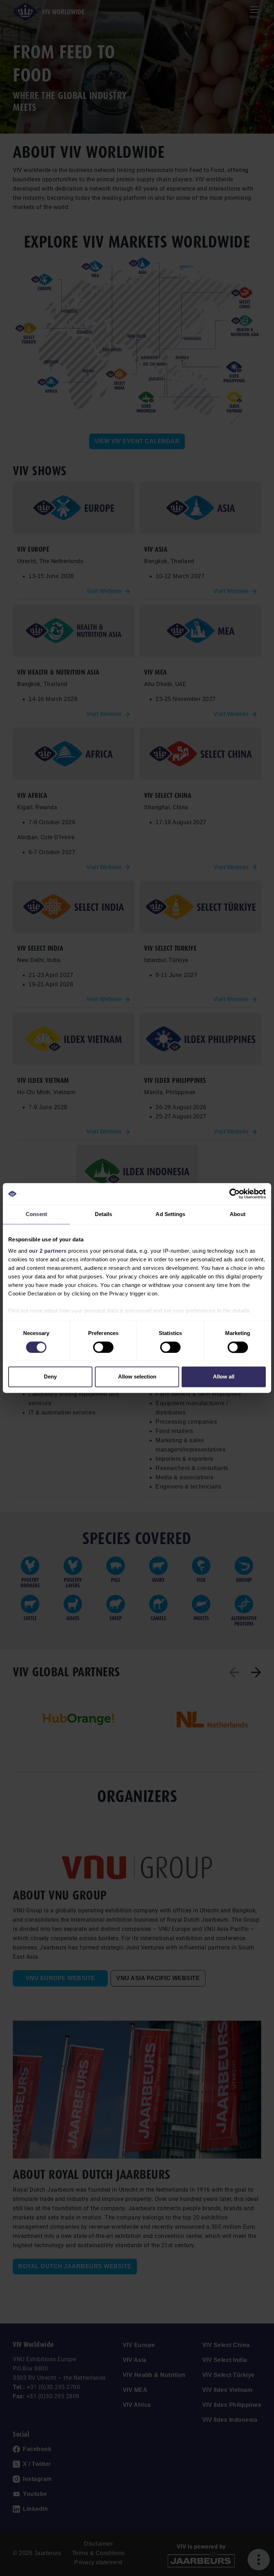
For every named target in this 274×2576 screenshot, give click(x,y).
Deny (50, 1377)
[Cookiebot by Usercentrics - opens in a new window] (235, 1194)
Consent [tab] (36, 1214)
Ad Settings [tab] (170, 1214)
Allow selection (137, 1377)
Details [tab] (104, 1214)
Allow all (224, 1377)
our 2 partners (48, 1251)
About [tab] (238, 1214)
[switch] (103, 1347)
